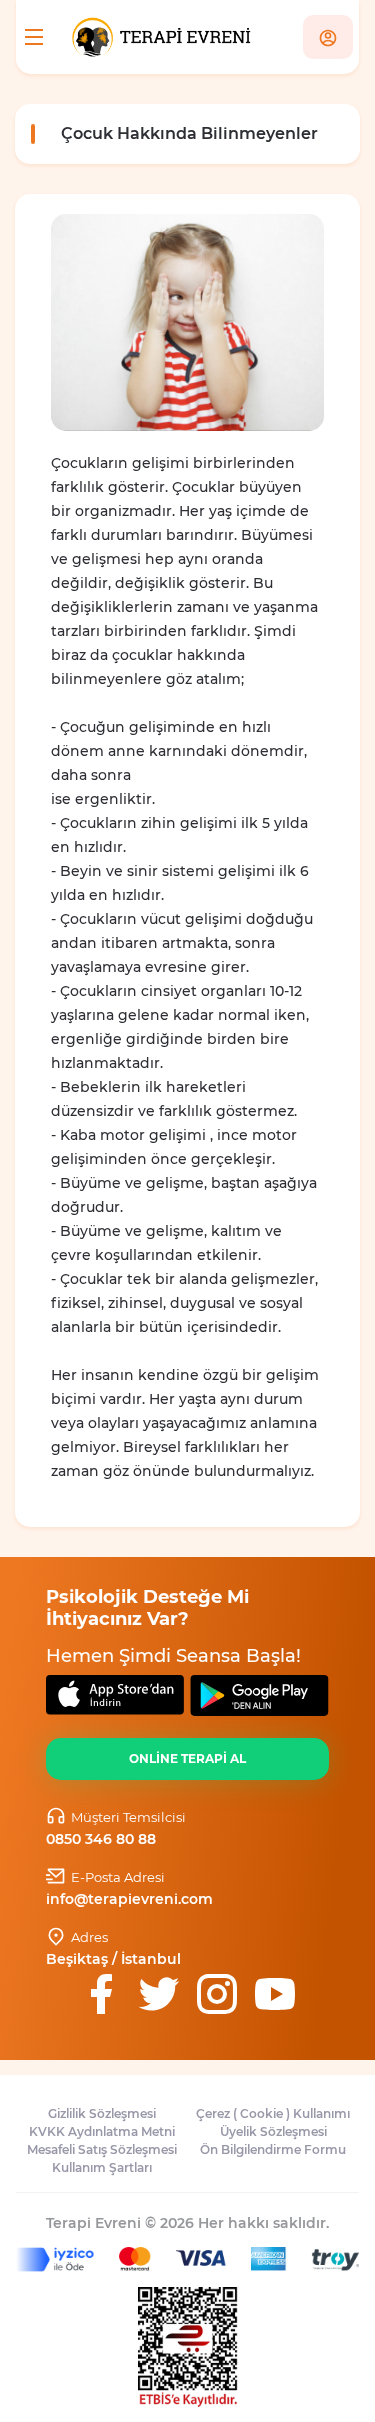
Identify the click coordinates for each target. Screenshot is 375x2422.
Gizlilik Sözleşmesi (102, 2113)
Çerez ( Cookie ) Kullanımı (273, 2113)
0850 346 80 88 (101, 1839)
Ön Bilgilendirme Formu (273, 2149)
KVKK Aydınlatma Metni (102, 2131)
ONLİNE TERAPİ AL (187, 1758)
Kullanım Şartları (102, 2167)
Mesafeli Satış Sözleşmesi (102, 2149)
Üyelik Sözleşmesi (273, 2131)
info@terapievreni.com (129, 1899)
